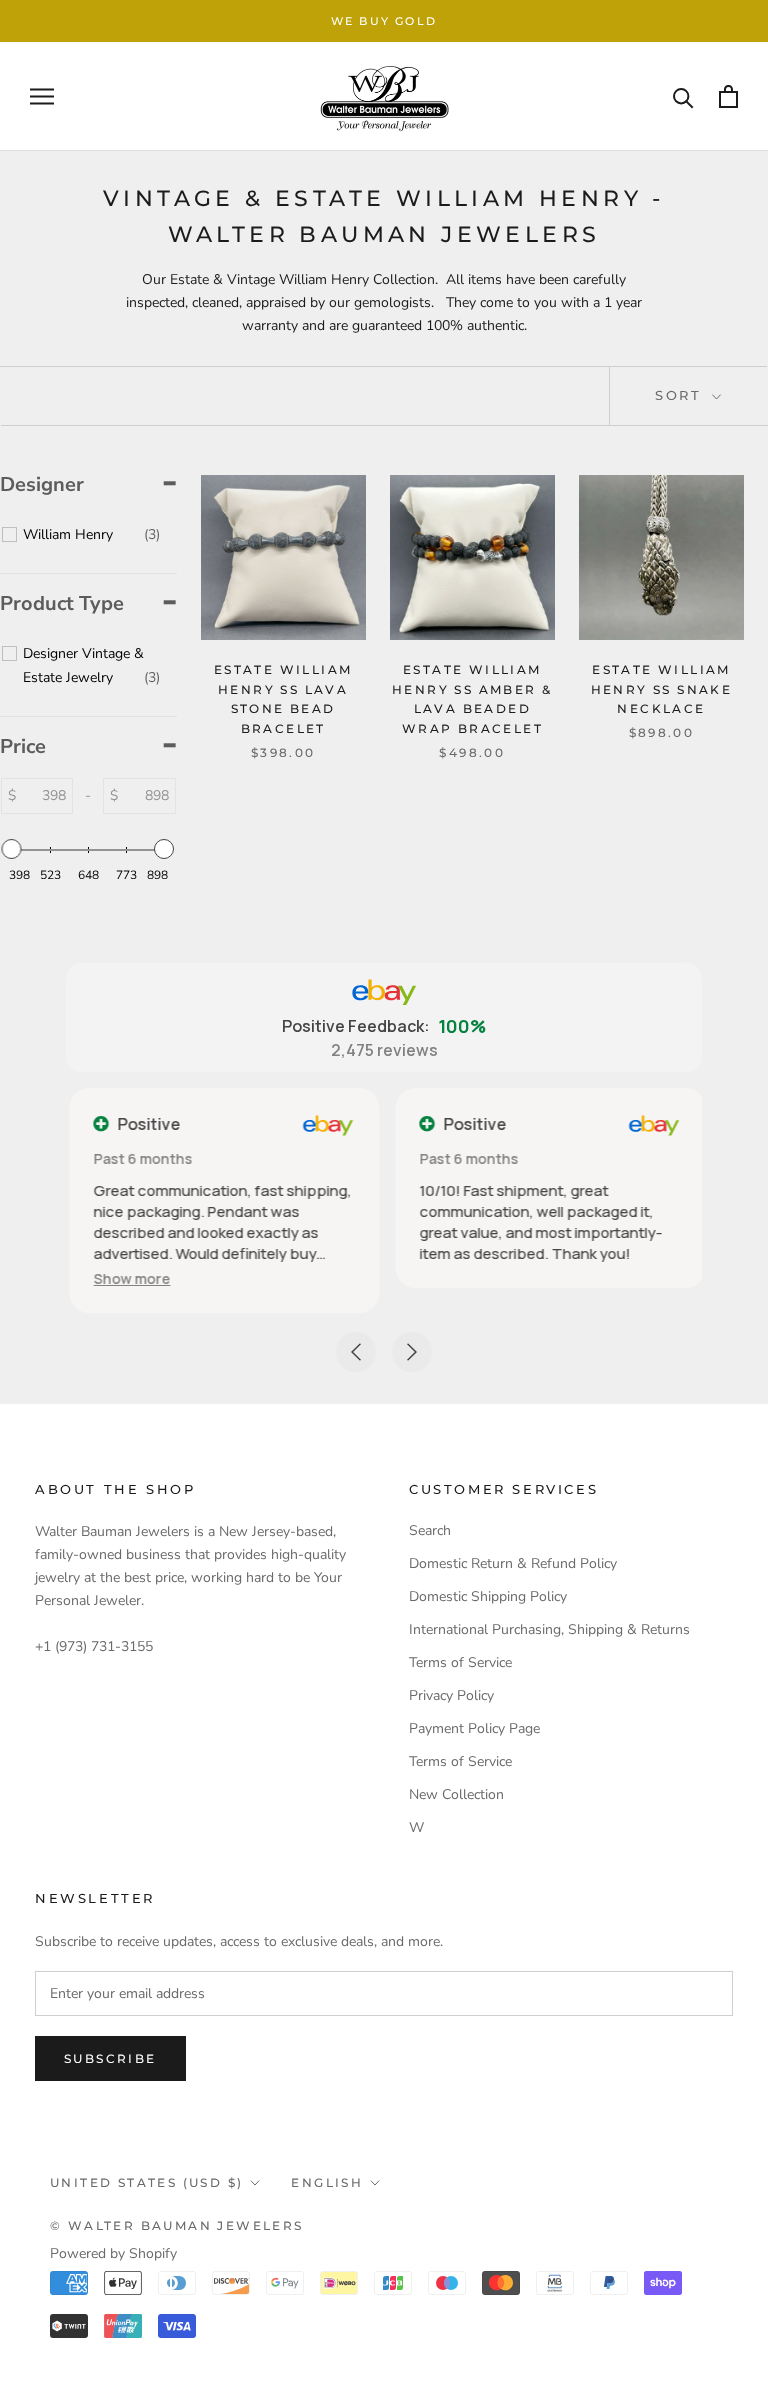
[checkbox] (91, 535)
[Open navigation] (42, 96)
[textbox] (44, 796)
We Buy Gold (384, 21)
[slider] (12, 849)
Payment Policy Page (474, 1728)
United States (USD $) (146, 2182)
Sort (681, 395)
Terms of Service (460, 1662)
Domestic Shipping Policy (488, 1596)
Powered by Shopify (113, 2253)
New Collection (456, 1794)
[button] (128, 1278)
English (327, 2182)
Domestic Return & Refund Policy (513, 1563)
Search (430, 1530)
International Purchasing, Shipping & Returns (549, 1629)
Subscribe (110, 2058)
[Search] (683, 96)
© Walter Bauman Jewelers (177, 2225)
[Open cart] (728, 96)
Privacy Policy (451, 1695)
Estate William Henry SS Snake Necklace (662, 689)
